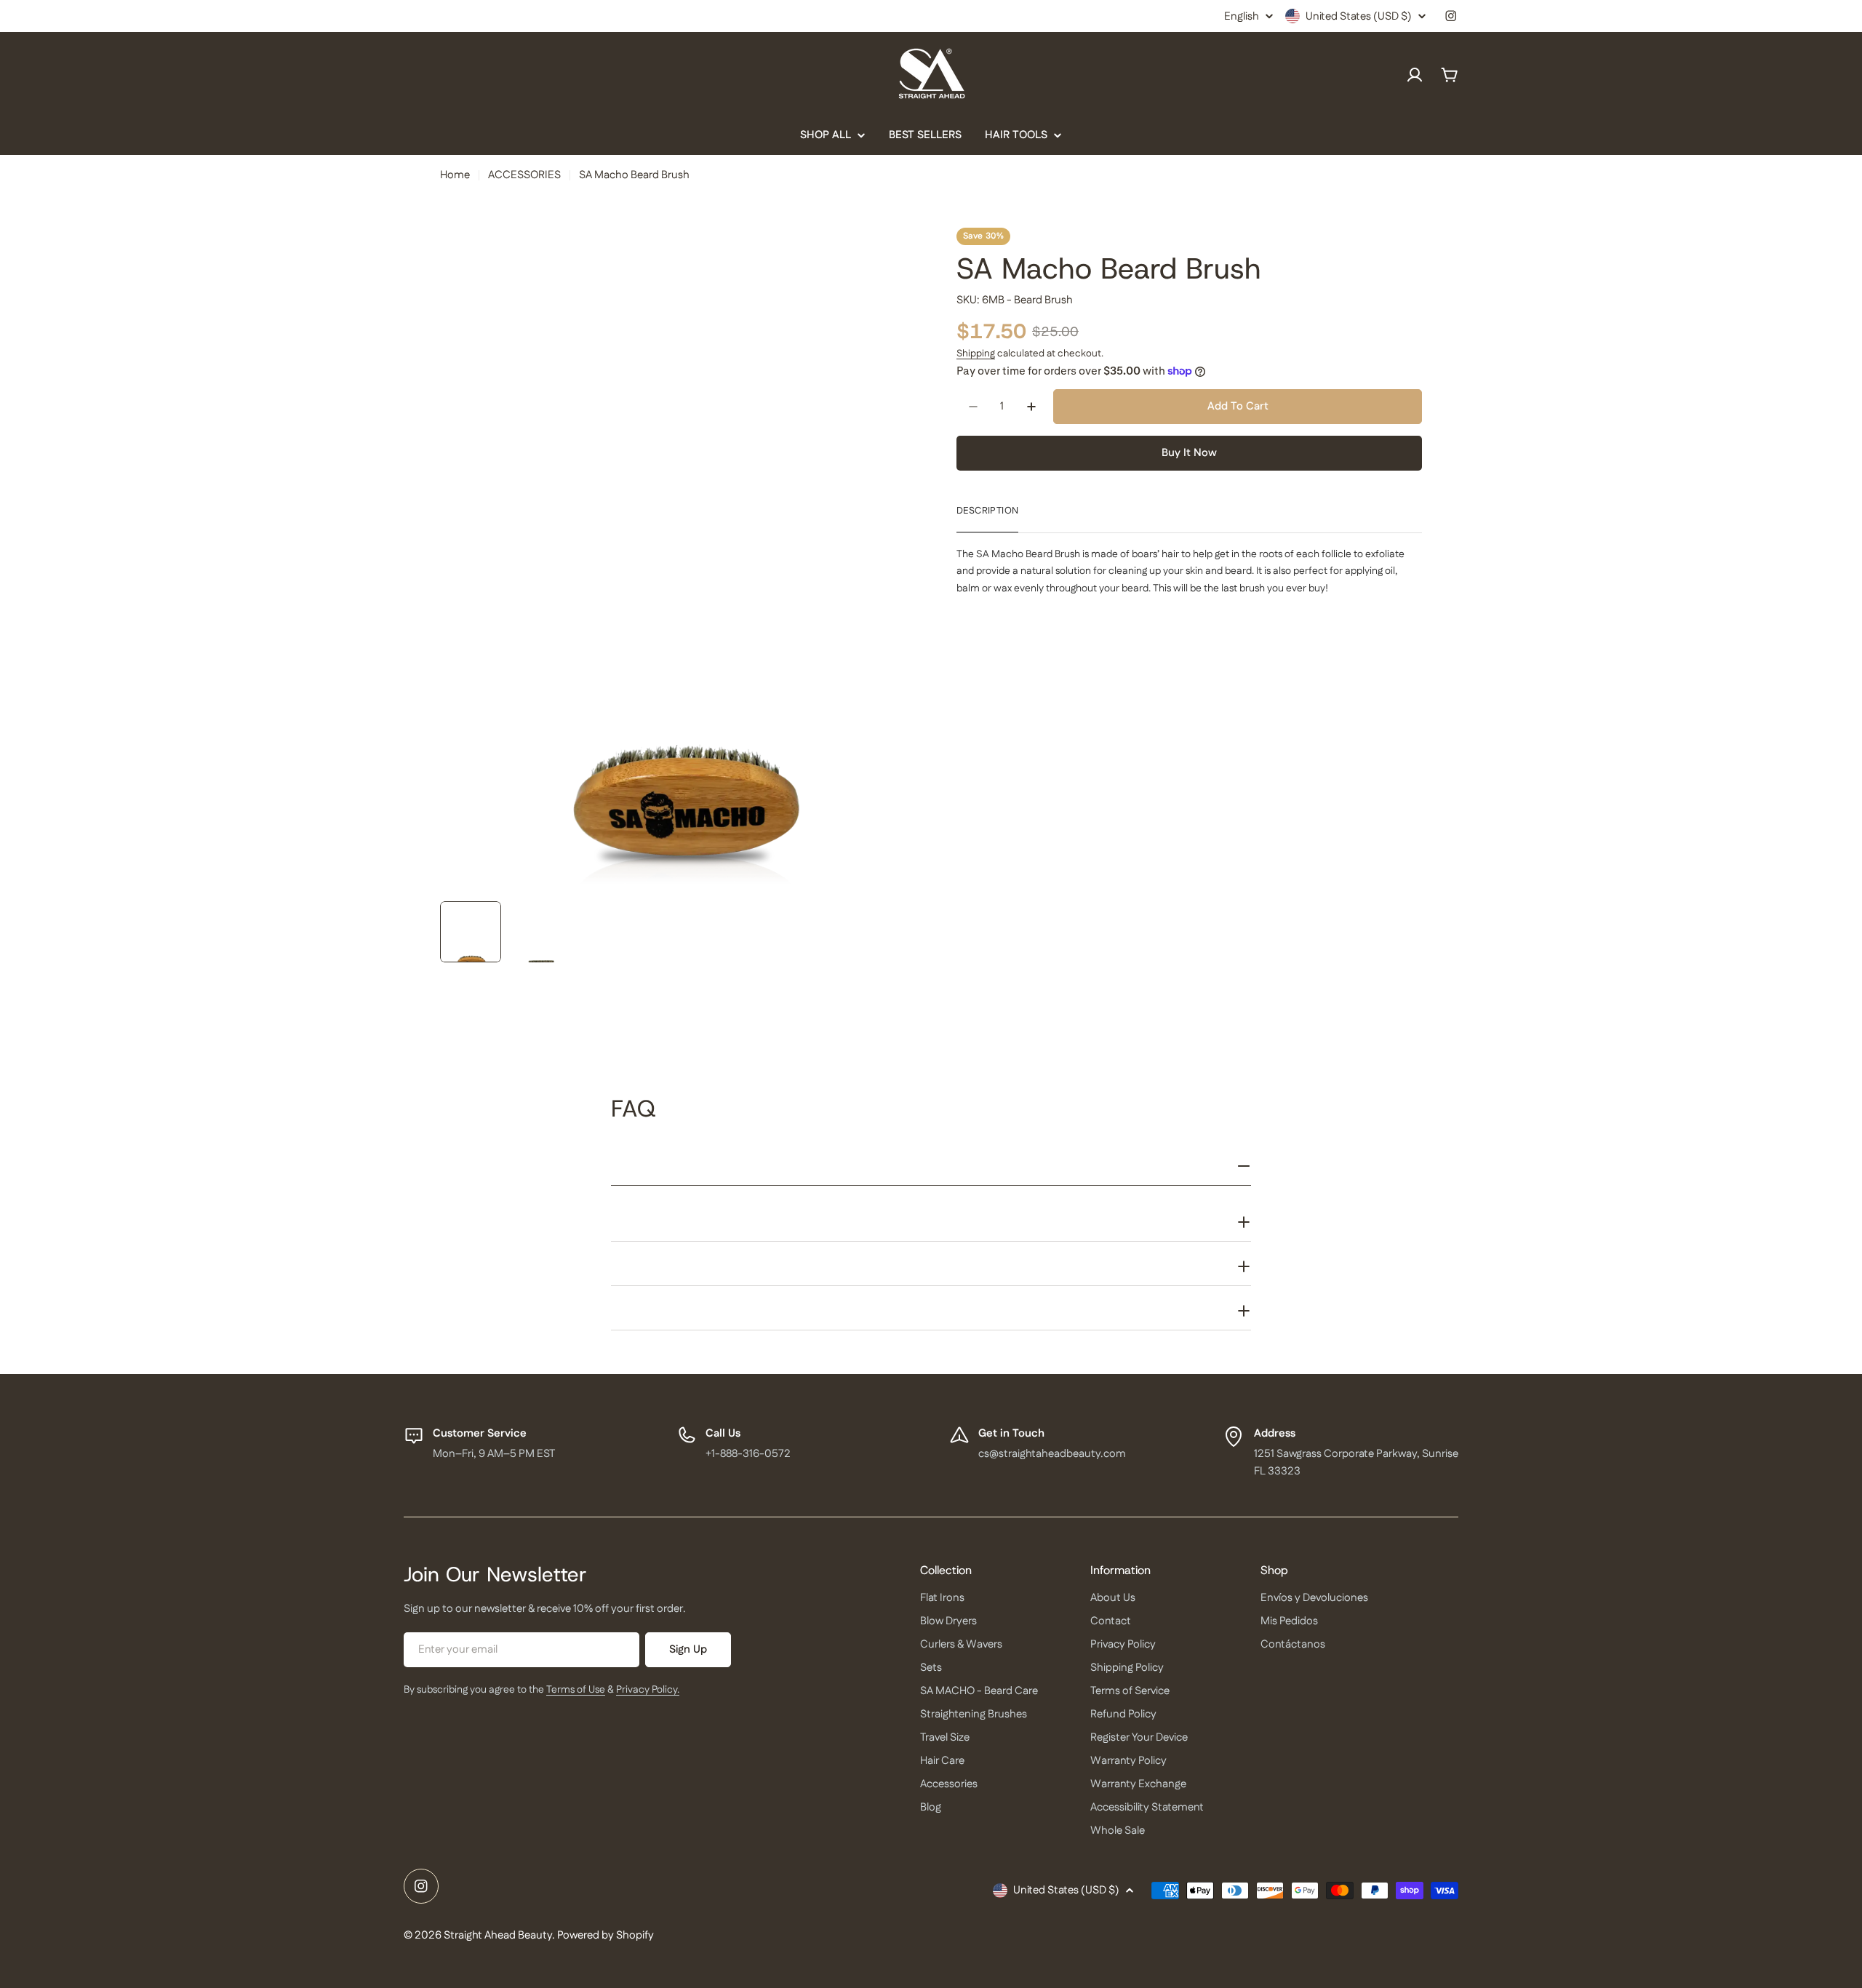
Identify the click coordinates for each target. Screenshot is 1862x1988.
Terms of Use (576, 1690)
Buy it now (1189, 453)
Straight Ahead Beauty (498, 1935)
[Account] (1415, 75)
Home (455, 175)
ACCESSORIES (524, 175)
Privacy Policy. (648, 1690)
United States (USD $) (1359, 16)
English (1242, 16)
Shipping (976, 354)
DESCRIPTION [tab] (987, 511)
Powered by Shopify (606, 1935)
